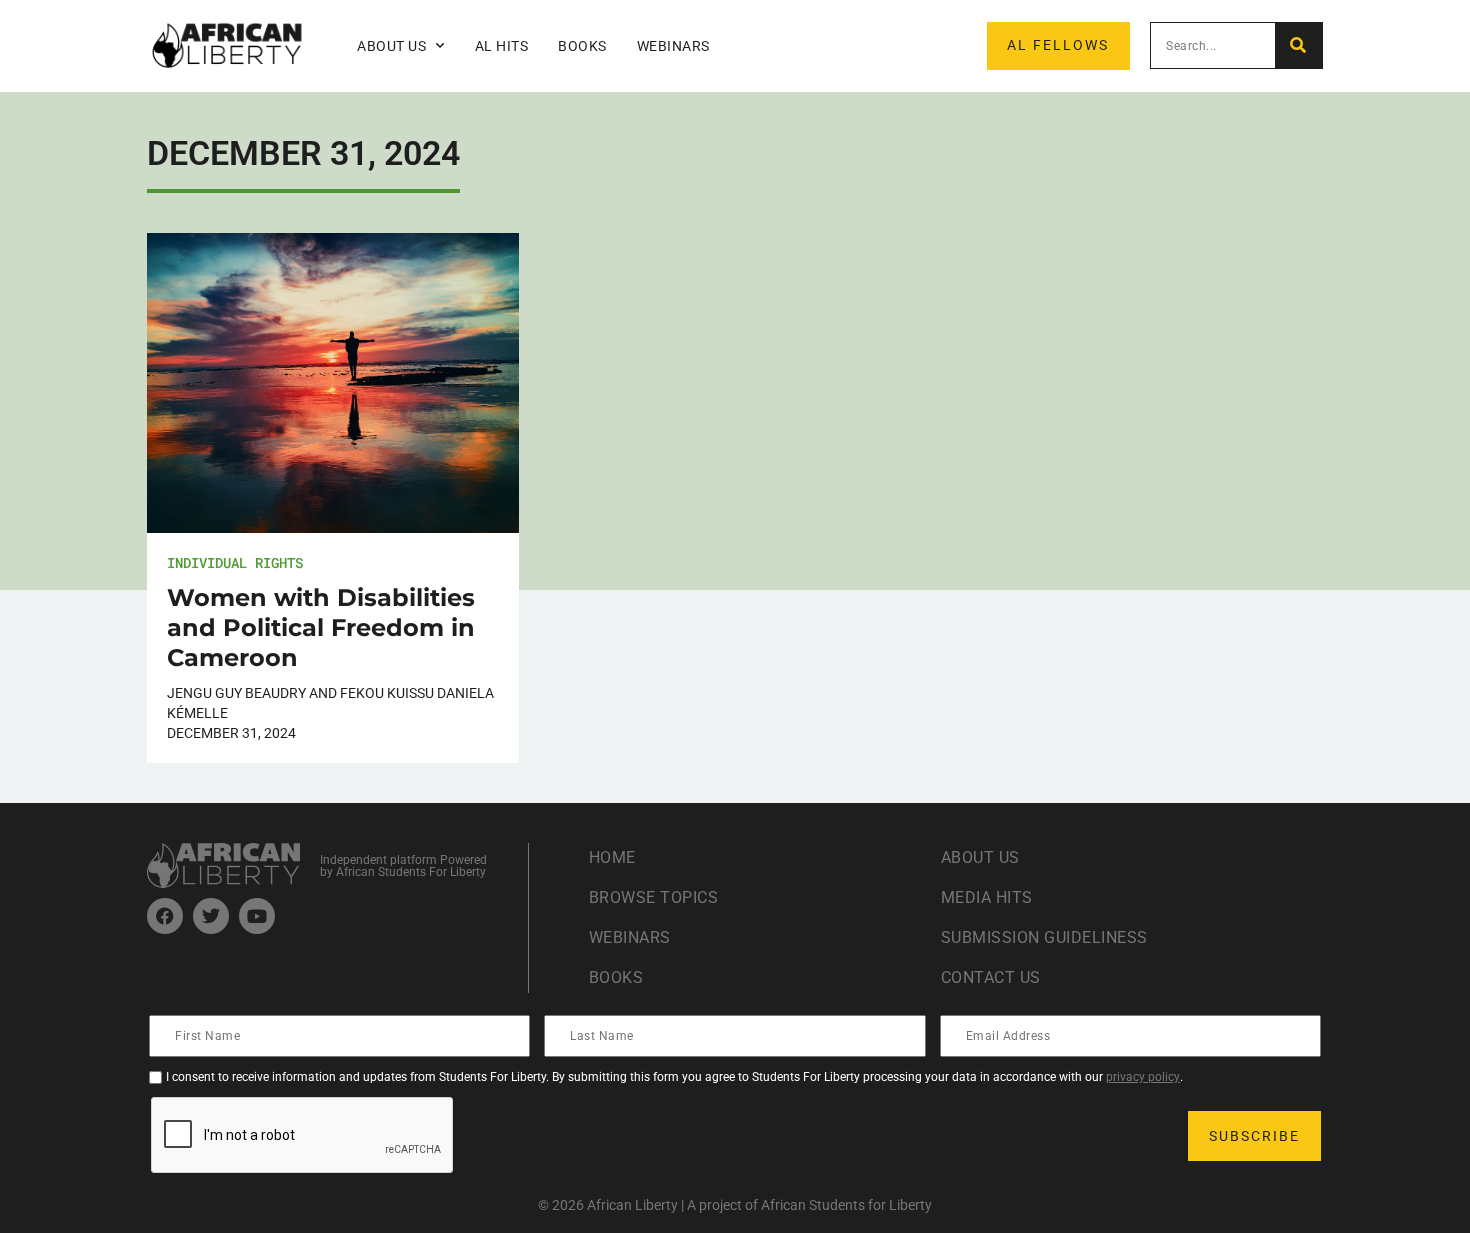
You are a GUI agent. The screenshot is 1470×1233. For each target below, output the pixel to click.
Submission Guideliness (1044, 937)
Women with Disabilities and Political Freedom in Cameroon (321, 627)
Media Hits (987, 897)
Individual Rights (235, 562)
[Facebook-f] (165, 916)
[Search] (1298, 45)
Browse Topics (654, 897)
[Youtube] (257, 916)
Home (612, 857)
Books (582, 46)
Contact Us (991, 977)
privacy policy (1143, 1077)
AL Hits (502, 46)
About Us (980, 857)
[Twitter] (211, 916)
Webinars (673, 46)
